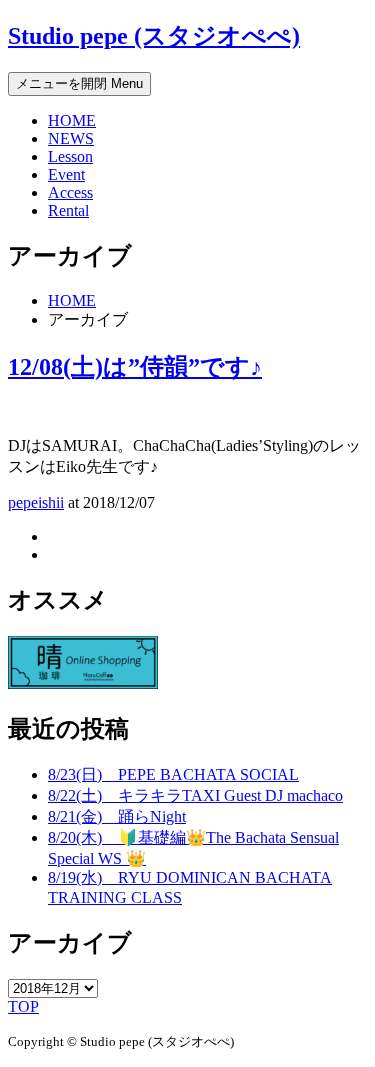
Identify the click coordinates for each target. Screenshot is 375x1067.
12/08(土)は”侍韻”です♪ (135, 367)
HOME (72, 120)
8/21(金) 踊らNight (117, 816)
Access (70, 192)
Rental (68, 210)
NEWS (71, 138)
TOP (23, 1006)
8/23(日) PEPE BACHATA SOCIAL (173, 774)
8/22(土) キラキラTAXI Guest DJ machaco (195, 795)
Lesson (70, 156)
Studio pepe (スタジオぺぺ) (154, 36)
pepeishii (36, 502)
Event (66, 174)
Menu (79, 83)
